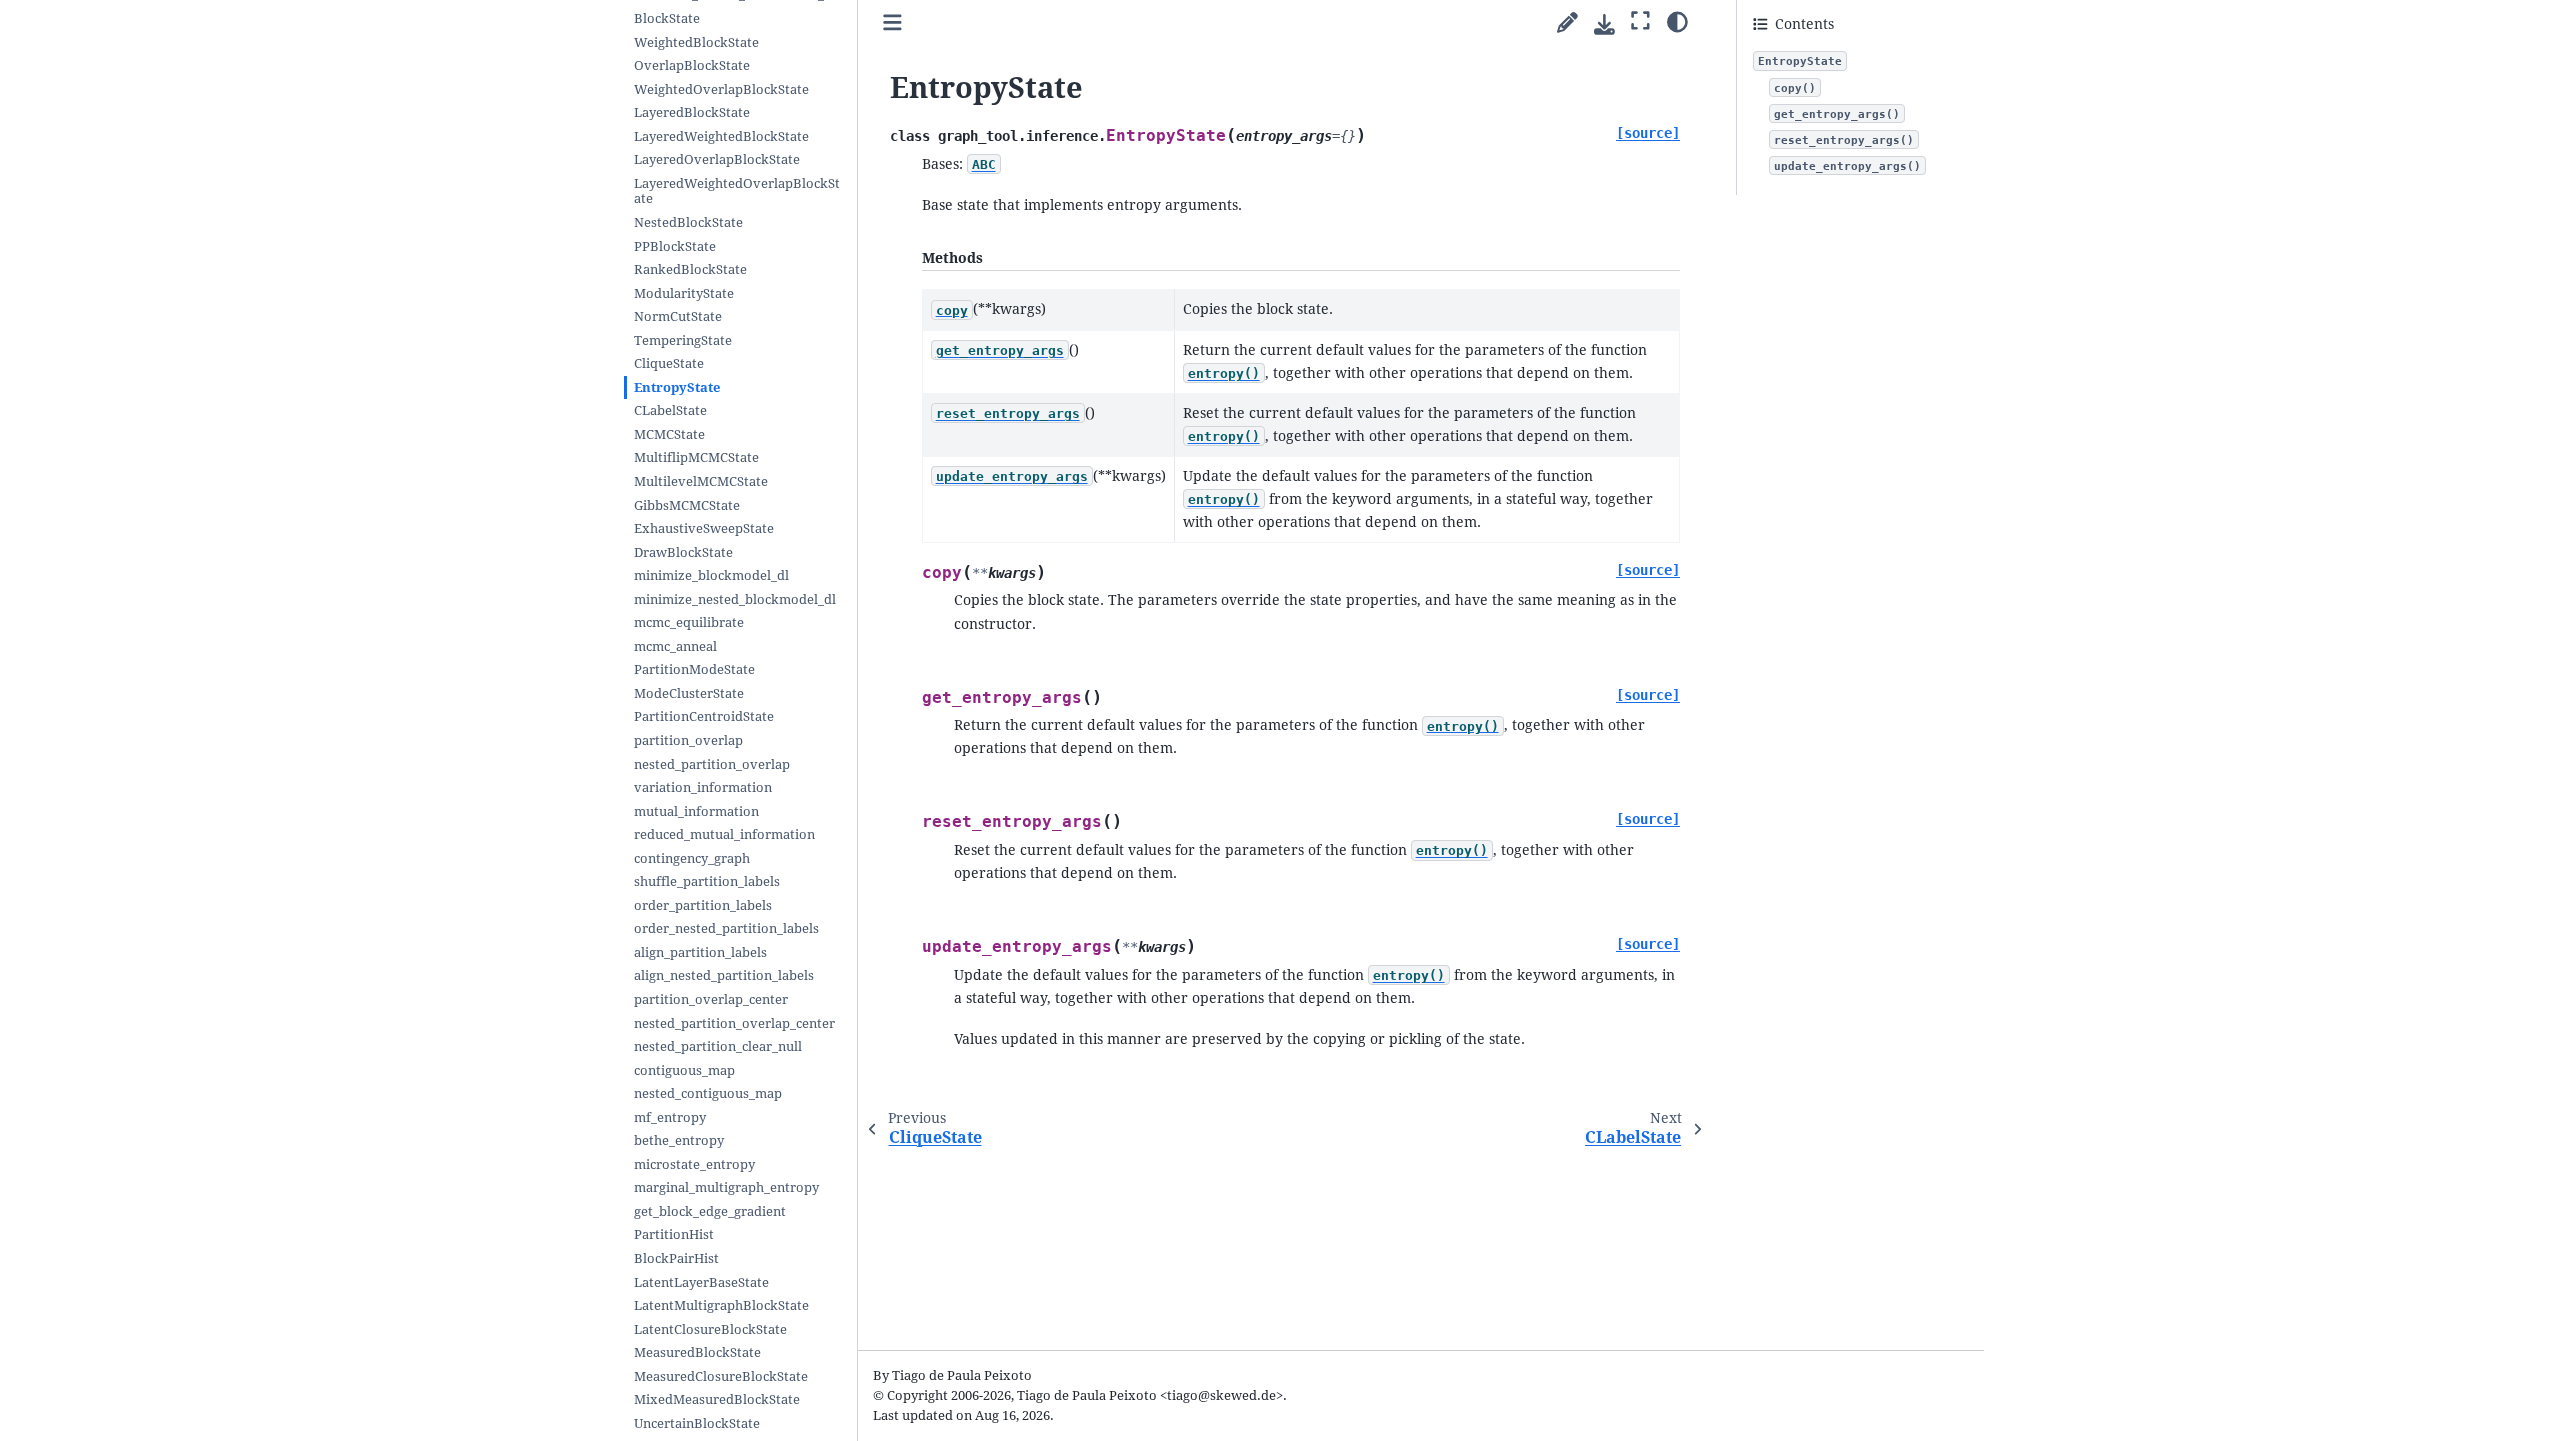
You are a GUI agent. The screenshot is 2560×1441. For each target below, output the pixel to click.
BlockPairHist (676, 1258)
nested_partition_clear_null (718, 1046)
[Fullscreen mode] (1640, 21)
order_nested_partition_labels (726, 928)
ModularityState (684, 293)
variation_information (703, 787)
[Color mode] (1677, 21)
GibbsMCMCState (687, 505)
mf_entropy (670, 1117)
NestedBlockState (688, 222)
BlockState (667, 18)
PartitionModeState (694, 669)
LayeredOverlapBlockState (717, 159)
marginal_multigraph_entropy (726, 1187)
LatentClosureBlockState (710, 1329)
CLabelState (670, 410)
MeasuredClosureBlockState (721, 1376)
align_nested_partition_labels (724, 975)
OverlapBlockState (692, 65)
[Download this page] (1604, 24)
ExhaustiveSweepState (704, 528)
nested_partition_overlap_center (734, 1023)
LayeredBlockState (692, 112)
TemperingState (683, 340)
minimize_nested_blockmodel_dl (735, 599)
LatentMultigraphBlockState (721, 1305)
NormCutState (678, 316)
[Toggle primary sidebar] (892, 23)
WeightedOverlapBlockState (721, 89)
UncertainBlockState (697, 1423)
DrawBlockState (683, 552)
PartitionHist (674, 1234)
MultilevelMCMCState (701, 481)
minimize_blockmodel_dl (711, 575)
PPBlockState (675, 246)
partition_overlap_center (711, 999)
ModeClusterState (689, 693)
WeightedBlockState (696, 42)
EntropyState (677, 387)
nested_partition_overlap (712, 764)
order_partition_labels (703, 905)
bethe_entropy (679, 1140)
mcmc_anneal (675, 646)
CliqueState (669, 363)
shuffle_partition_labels (707, 881)
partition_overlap (688, 740)
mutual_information (696, 811)
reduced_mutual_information (724, 834)
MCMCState (669, 434)
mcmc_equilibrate (689, 622)
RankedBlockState (690, 269)
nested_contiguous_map (708, 1093)
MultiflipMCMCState (696, 457)
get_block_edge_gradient (710, 1211)
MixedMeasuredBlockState (717, 1399)
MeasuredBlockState (697, 1352)
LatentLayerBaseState (701, 1282)
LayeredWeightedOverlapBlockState (737, 191)
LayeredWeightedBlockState (721, 136)
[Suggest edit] (1567, 23)
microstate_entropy (694, 1164)
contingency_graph (692, 858)
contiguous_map (684, 1070)
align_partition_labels (700, 952)
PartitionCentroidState (704, 716)
